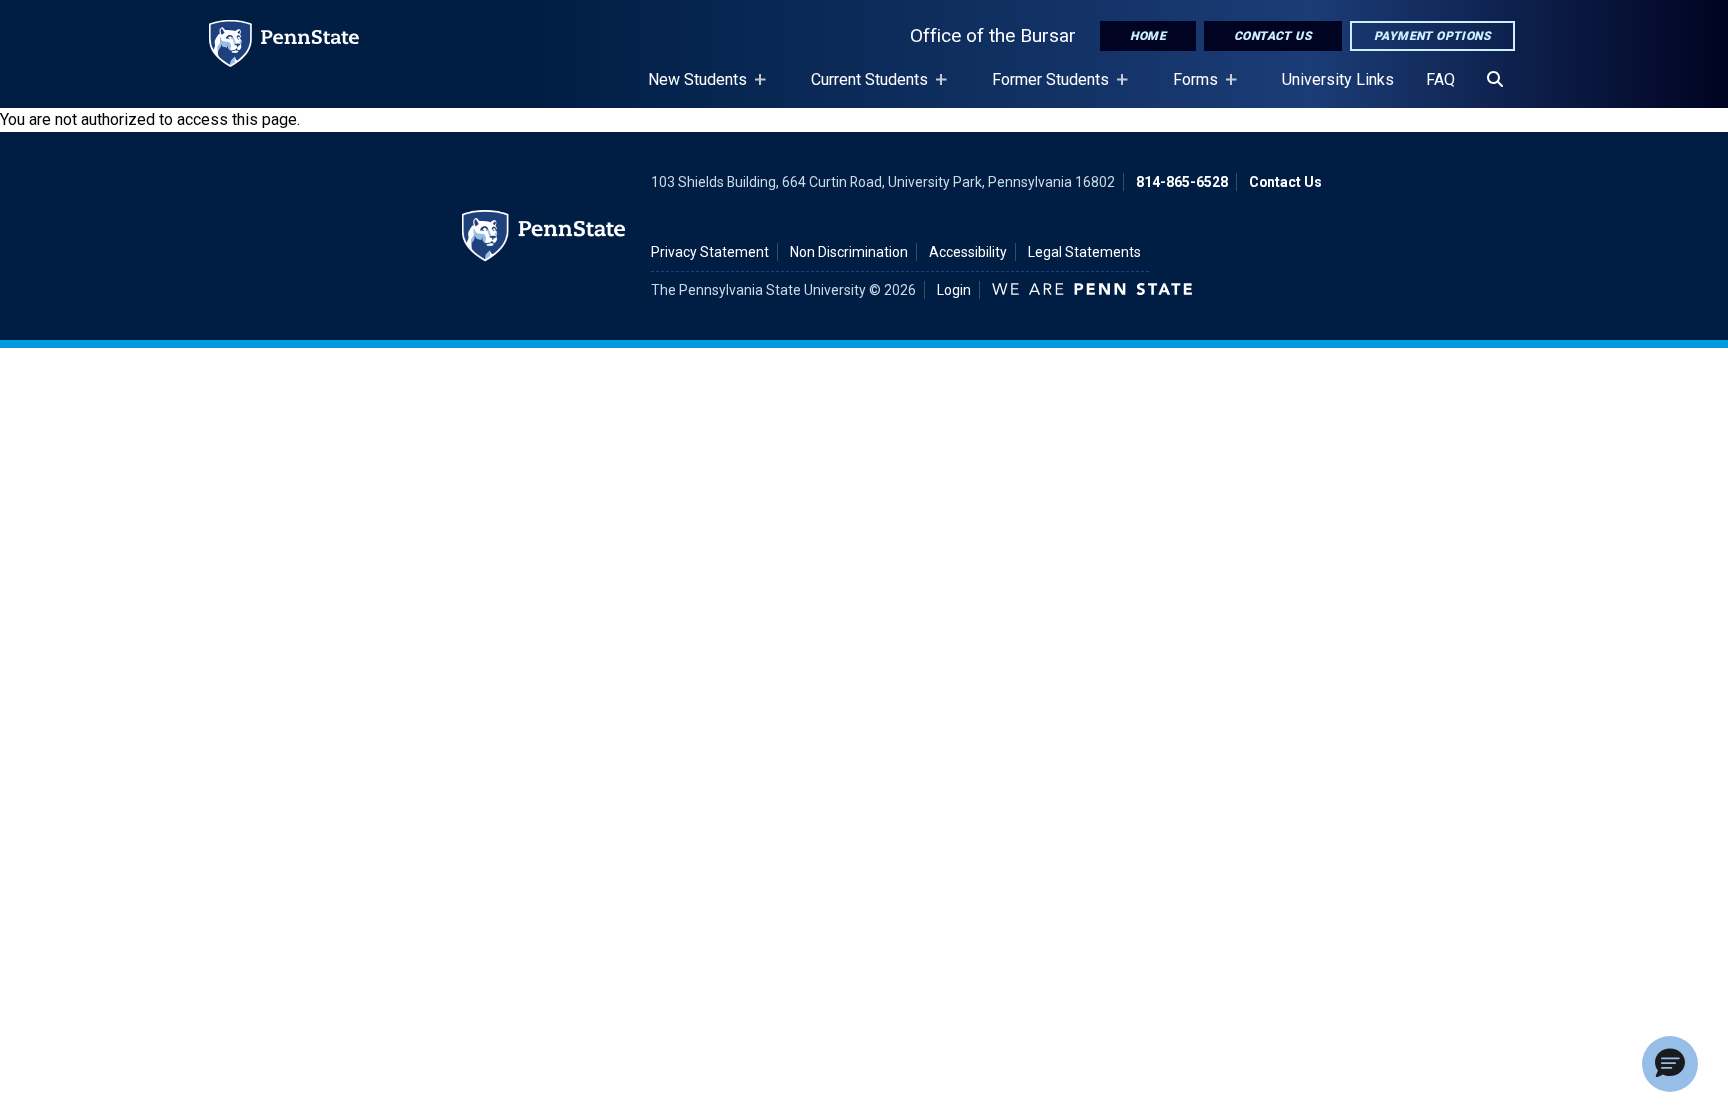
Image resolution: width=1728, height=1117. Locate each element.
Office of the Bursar (993, 35)
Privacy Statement (710, 252)
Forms (1187, 89)
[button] (1670, 1064)
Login (954, 290)
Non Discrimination (849, 252)
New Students (689, 89)
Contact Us (1273, 36)
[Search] (1495, 80)
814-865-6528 (1182, 182)
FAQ (1440, 79)
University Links (1338, 79)
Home (1148, 36)
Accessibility (968, 252)
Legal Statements (1084, 252)
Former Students (1042, 89)
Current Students (861, 89)
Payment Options (1432, 36)
